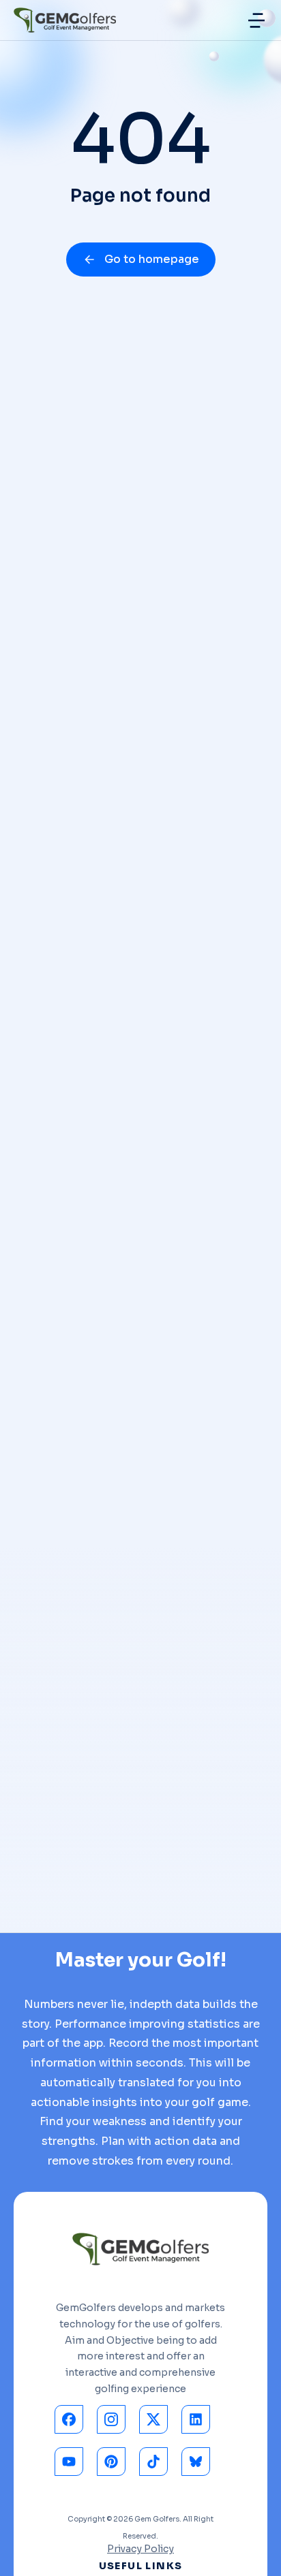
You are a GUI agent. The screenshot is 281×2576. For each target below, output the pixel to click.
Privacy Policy (140, 2549)
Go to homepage (152, 259)
